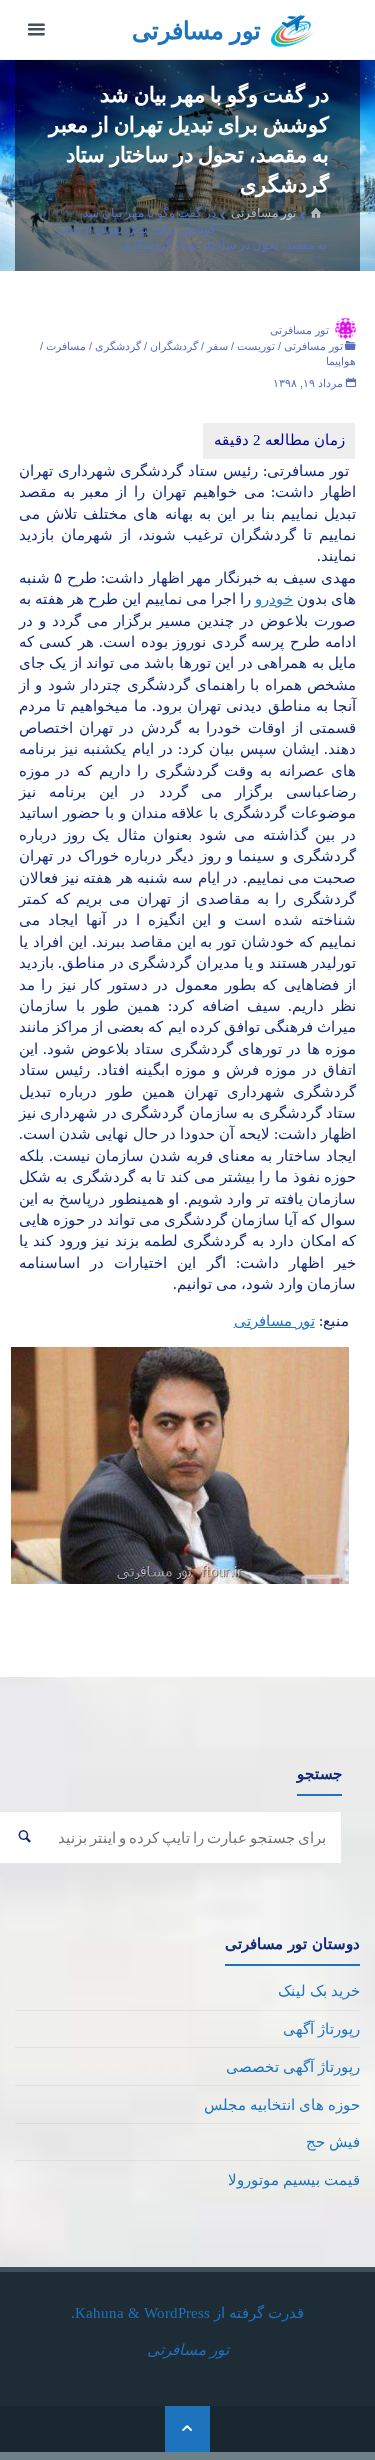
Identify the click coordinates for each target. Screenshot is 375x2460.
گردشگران (174, 346)
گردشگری (118, 346)
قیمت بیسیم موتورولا (294, 2179)
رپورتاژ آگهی (321, 2028)
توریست (256, 346)
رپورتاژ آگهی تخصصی (293, 2066)
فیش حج (333, 2141)
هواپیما (341, 361)
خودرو (274, 598)
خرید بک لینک (319, 1990)
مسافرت (66, 346)
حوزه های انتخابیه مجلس (282, 2104)
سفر (217, 346)
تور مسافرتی (196, 31)
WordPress (177, 2312)
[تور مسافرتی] (292, 29)
